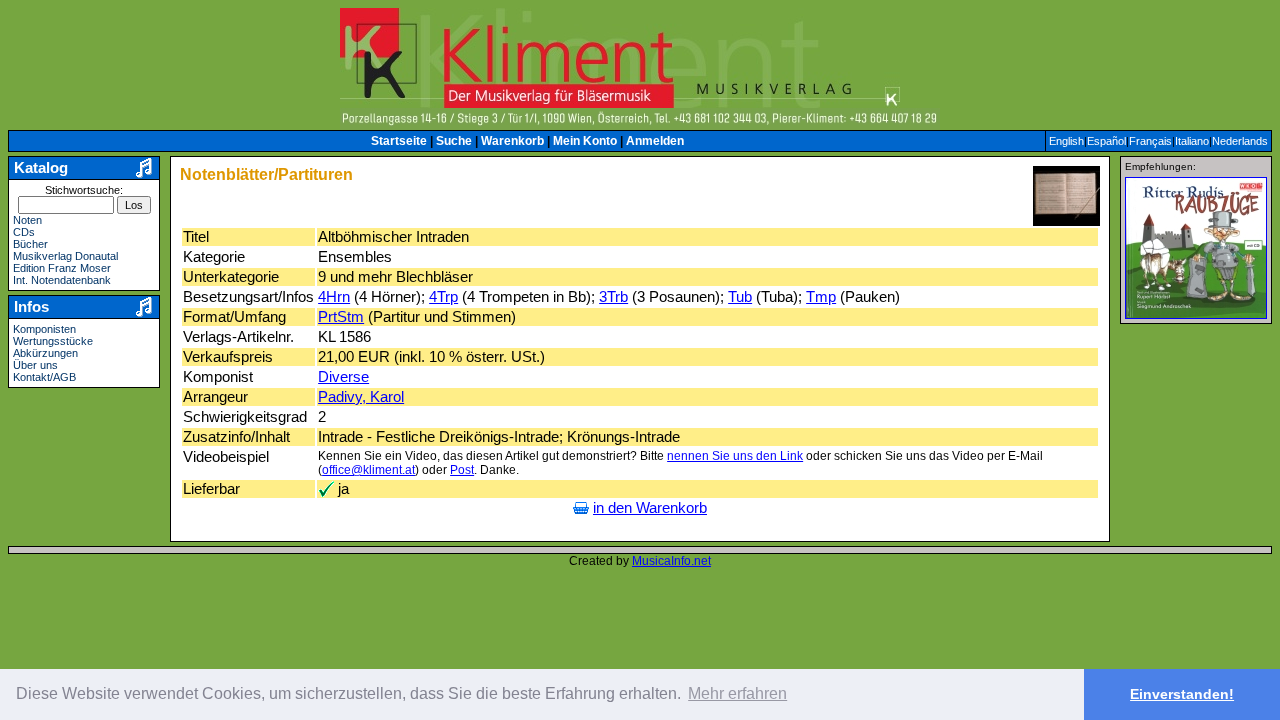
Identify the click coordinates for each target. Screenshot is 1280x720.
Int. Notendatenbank (62, 280)
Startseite (399, 141)
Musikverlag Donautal (65, 256)
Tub (740, 297)
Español (1106, 141)
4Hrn (334, 297)
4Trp (443, 297)
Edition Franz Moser (62, 268)
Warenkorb (512, 141)
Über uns (35, 365)
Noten (27, 220)
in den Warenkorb (650, 508)
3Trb (613, 297)
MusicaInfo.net (671, 561)
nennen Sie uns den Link (735, 456)
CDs (24, 232)
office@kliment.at (368, 470)
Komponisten (44, 329)
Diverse (343, 377)
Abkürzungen (45, 353)
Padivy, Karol (361, 397)
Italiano (1192, 141)
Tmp (821, 297)
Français (1150, 141)
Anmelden (655, 141)
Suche (454, 141)
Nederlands (1240, 141)
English (1066, 141)
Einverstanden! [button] (1182, 694)
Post (462, 470)
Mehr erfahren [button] (737, 693)
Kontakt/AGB (44, 377)
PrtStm (341, 317)
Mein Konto (585, 141)
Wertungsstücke (53, 341)
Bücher (30, 244)
